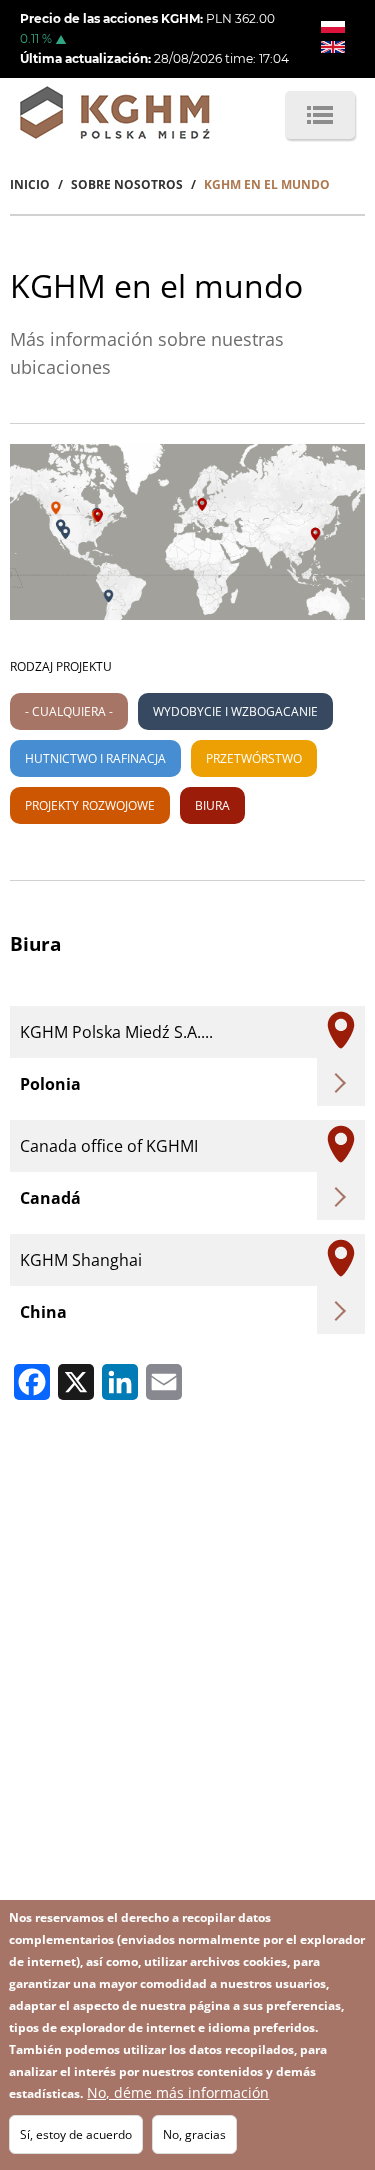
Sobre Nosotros (127, 184)
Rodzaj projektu (61, 666)
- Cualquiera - (69, 711)
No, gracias (194, 2134)
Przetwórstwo (254, 758)
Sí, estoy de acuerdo (76, 2134)
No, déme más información (178, 2092)
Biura (212, 805)
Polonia (50, 1084)
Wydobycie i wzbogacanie (235, 711)
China (43, 1312)
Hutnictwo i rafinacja (95, 758)
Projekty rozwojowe (90, 805)
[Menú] (320, 115)
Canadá (50, 1198)
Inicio (30, 184)
